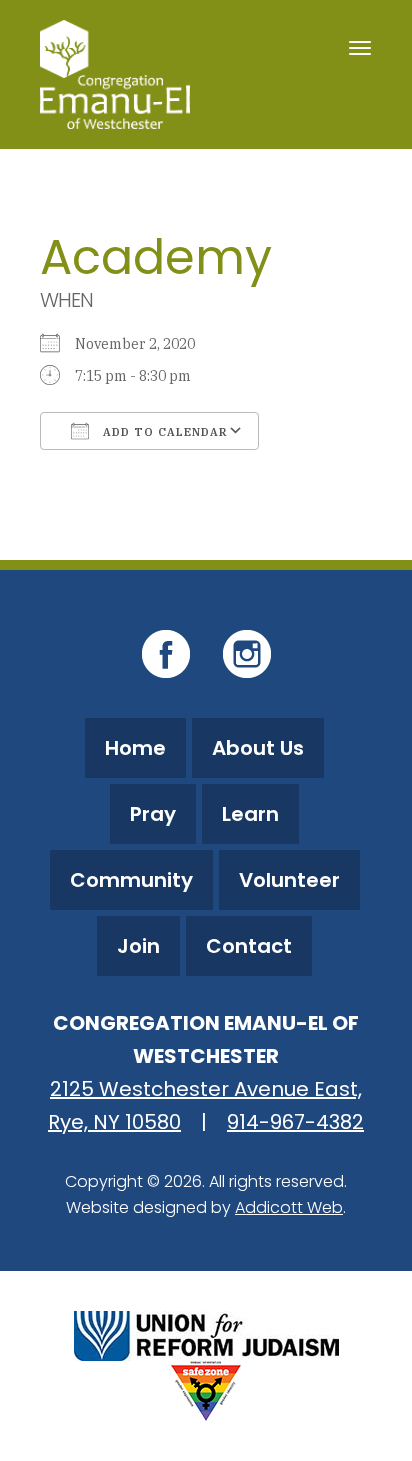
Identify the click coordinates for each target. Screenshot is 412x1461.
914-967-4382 (295, 1122)
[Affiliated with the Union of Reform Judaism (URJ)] (206, 1333)
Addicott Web (289, 1207)
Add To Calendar (163, 432)
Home (135, 748)
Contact (249, 946)
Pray (153, 814)
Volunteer (289, 880)
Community (131, 880)
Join (138, 946)
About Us (258, 748)
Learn (250, 814)
